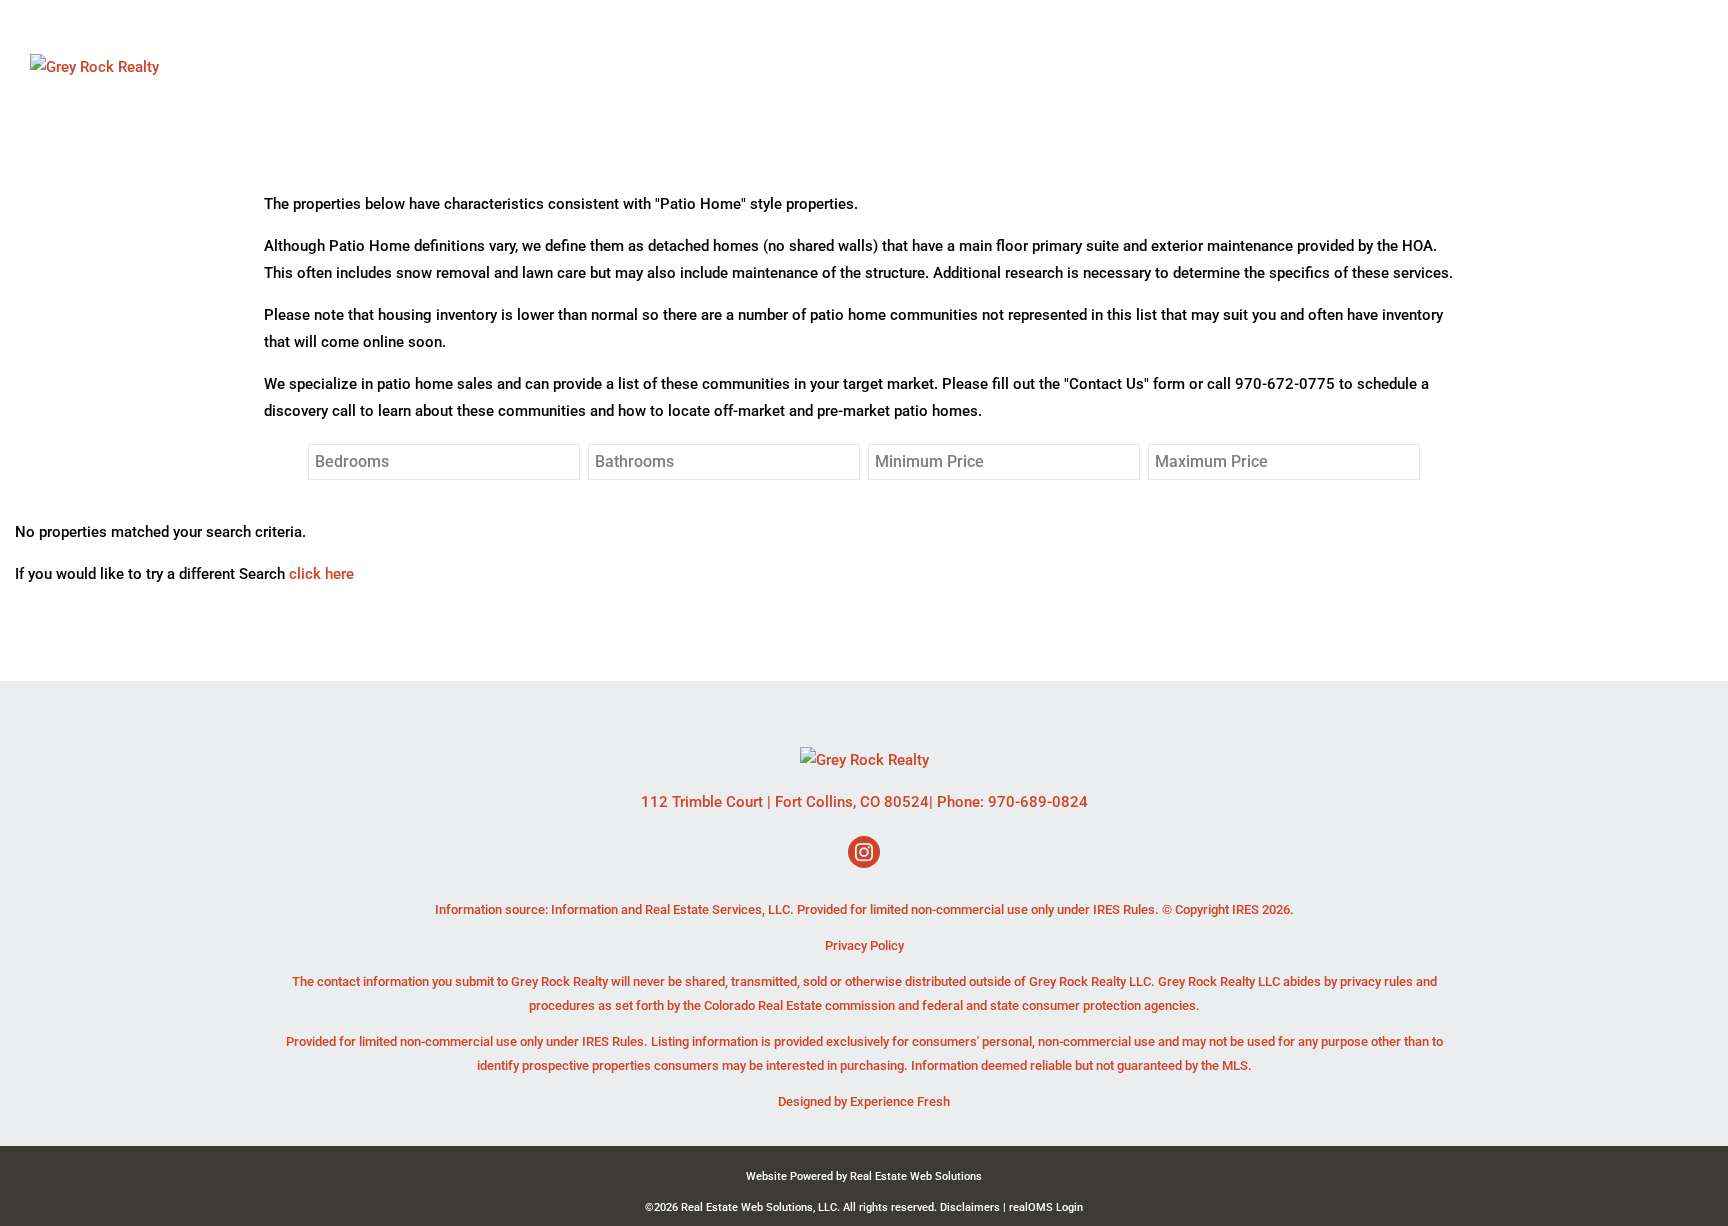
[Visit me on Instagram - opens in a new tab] (864, 853)
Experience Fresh (900, 1101)
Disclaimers (970, 1207)
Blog (1587, 66)
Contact (1493, 66)
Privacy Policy (864, 945)
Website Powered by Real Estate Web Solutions (864, 1176)
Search (1062, 66)
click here (321, 574)
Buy (1231, 66)
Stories (1382, 66)
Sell (1295, 66)
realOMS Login (1046, 1207)
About (1157, 66)
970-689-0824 (1038, 802)
